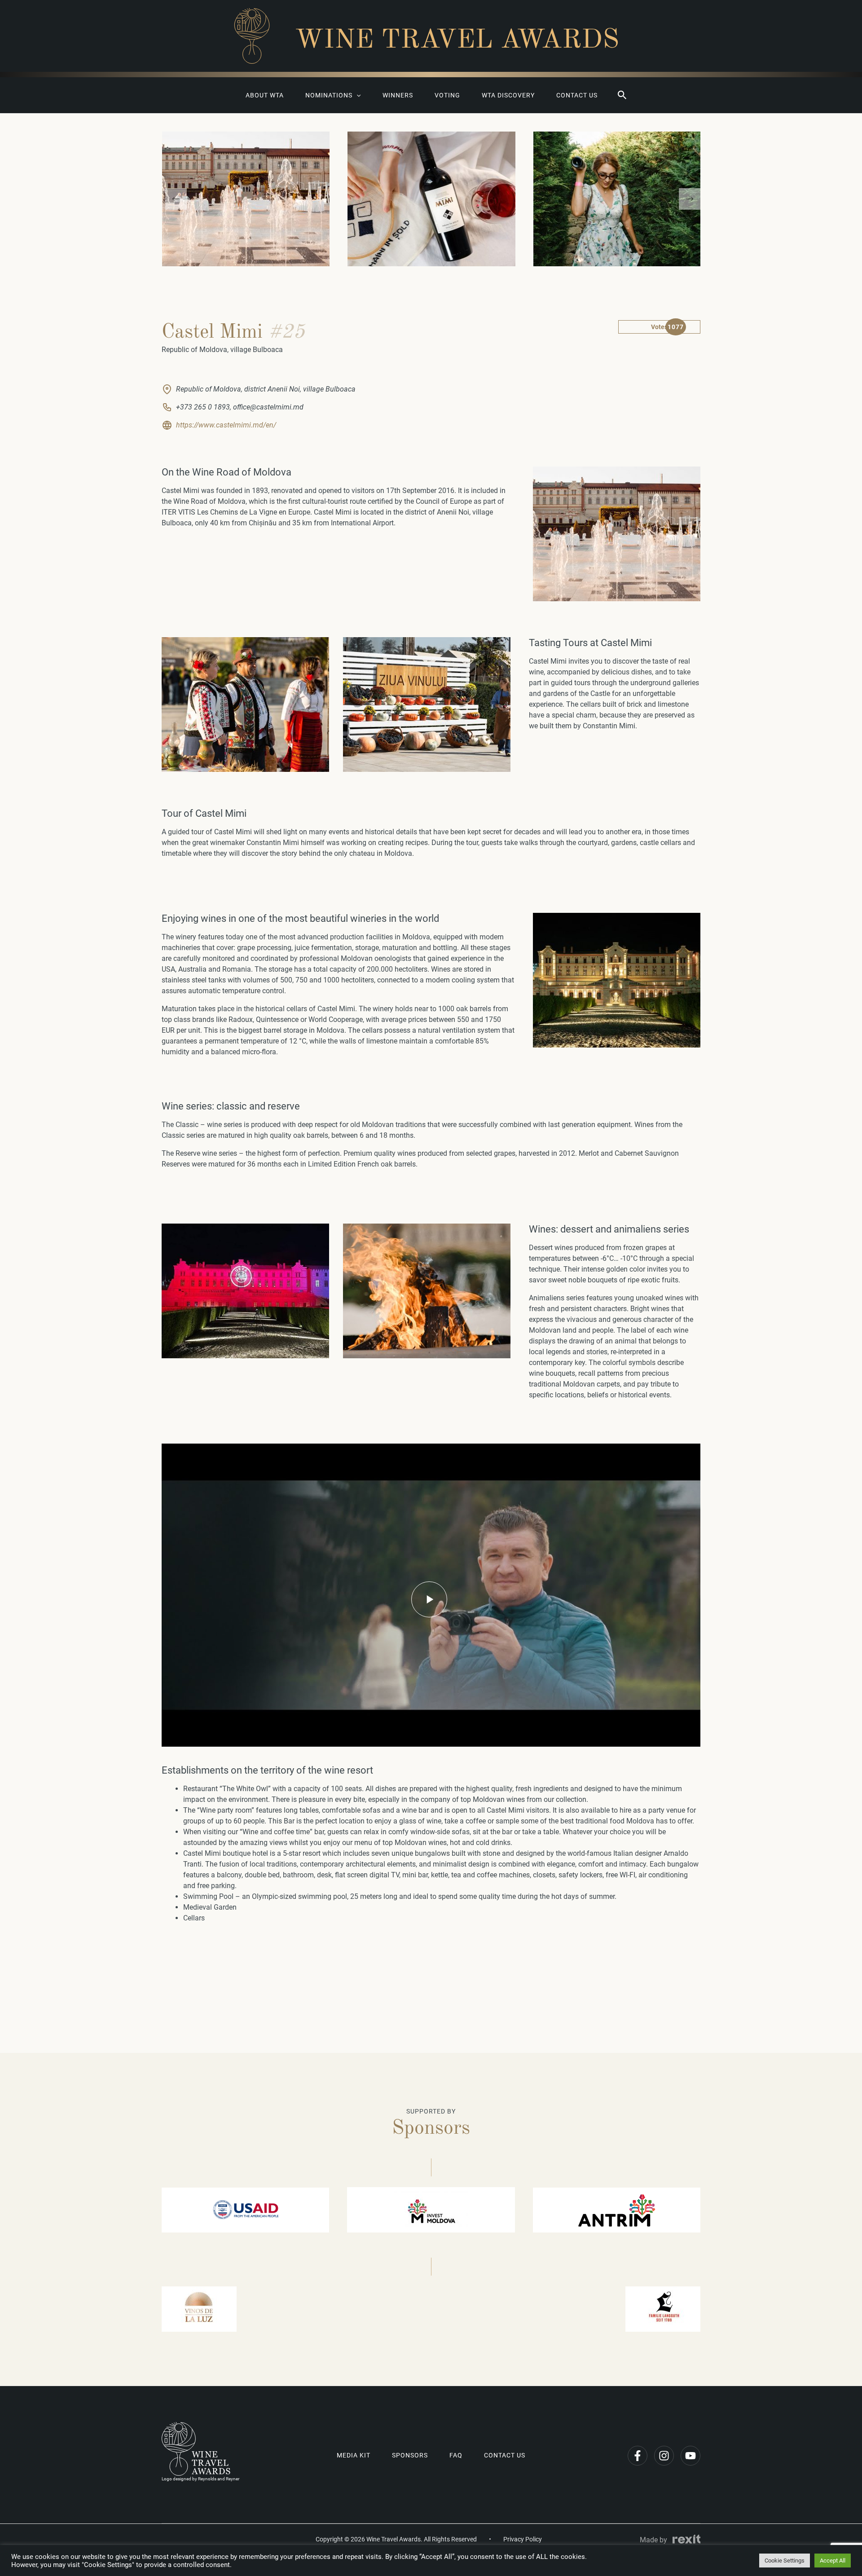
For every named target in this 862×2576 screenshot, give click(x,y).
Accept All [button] (833, 2561)
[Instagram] (664, 2456)
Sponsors (410, 2455)
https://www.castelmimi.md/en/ (226, 425)
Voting (447, 95)
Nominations (329, 95)
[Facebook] (638, 2456)
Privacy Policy (523, 2539)
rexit (686, 2539)
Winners (398, 95)
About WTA (265, 95)
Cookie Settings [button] (785, 2561)
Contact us (577, 95)
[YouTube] (690, 2456)
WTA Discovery (508, 95)
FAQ (456, 2455)
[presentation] (176, 199)
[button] (622, 95)
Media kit (354, 2455)
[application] (356, 95)
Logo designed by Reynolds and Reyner (200, 2479)
